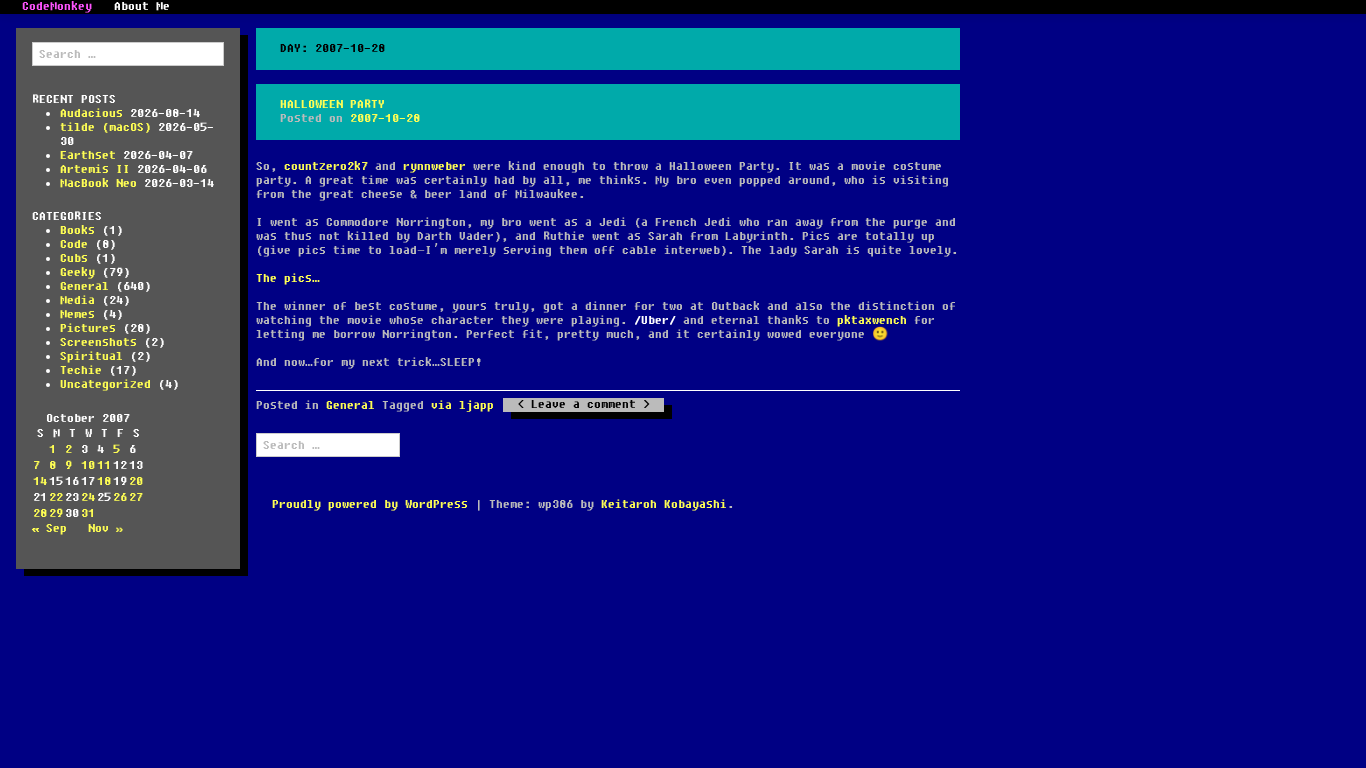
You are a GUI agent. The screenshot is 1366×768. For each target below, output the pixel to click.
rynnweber (434, 166)
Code (74, 244)
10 (88, 465)
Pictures (88, 328)
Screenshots (98, 342)
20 (136, 481)
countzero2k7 (326, 166)
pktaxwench (872, 320)
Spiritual (91, 356)
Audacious (91, 113)
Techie (81, 370)
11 (104, 465)
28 (40, 513)
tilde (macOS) (105, 127)
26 (120, 497)
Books (77, 230)
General (84, 286)
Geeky (77, 272)
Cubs (74, 258)
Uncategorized (105, 384)
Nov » (105, 528)
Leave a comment (583, 405)
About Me (142, 7)
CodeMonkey (57, 7)
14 (40, 481)
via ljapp (462, 405)
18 (104, 481)
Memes (77, 314)
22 (56, 497)
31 (88, 513)
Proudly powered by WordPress (370, 504)
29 (56, 513)
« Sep (49, 528)
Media (77, 300)
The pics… (288, 278)
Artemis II (95, 169)
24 (88, 497)
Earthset (88, 155)
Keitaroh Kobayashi (664, 504)
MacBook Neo (98, 183)
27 (136, 497)
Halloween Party (332, 104)
